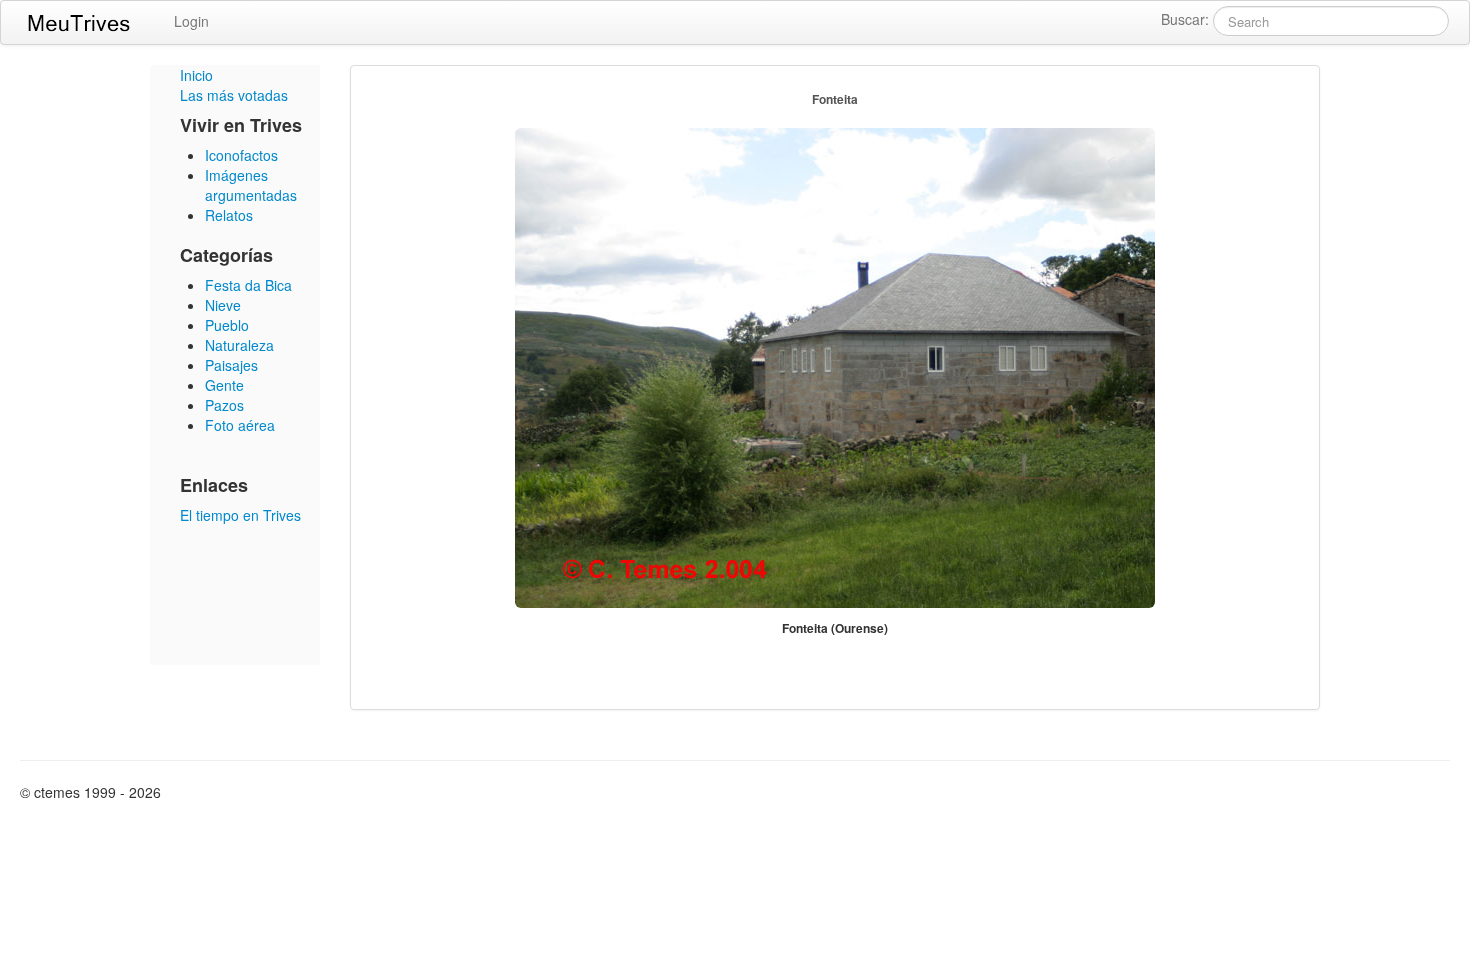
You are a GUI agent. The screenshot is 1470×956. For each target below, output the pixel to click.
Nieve (223, 305)
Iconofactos (241, 155)
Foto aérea (240, 425)
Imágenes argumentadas (251, 185)
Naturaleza (239, 345)
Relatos (229, 215)
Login (191, 21)
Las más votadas (234, 95)
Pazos (224, 405)
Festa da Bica (248, 285)
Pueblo (227, 325)
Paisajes (231, 365)
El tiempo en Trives (240, 515)
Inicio (196, 75)
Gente (224, 385)
